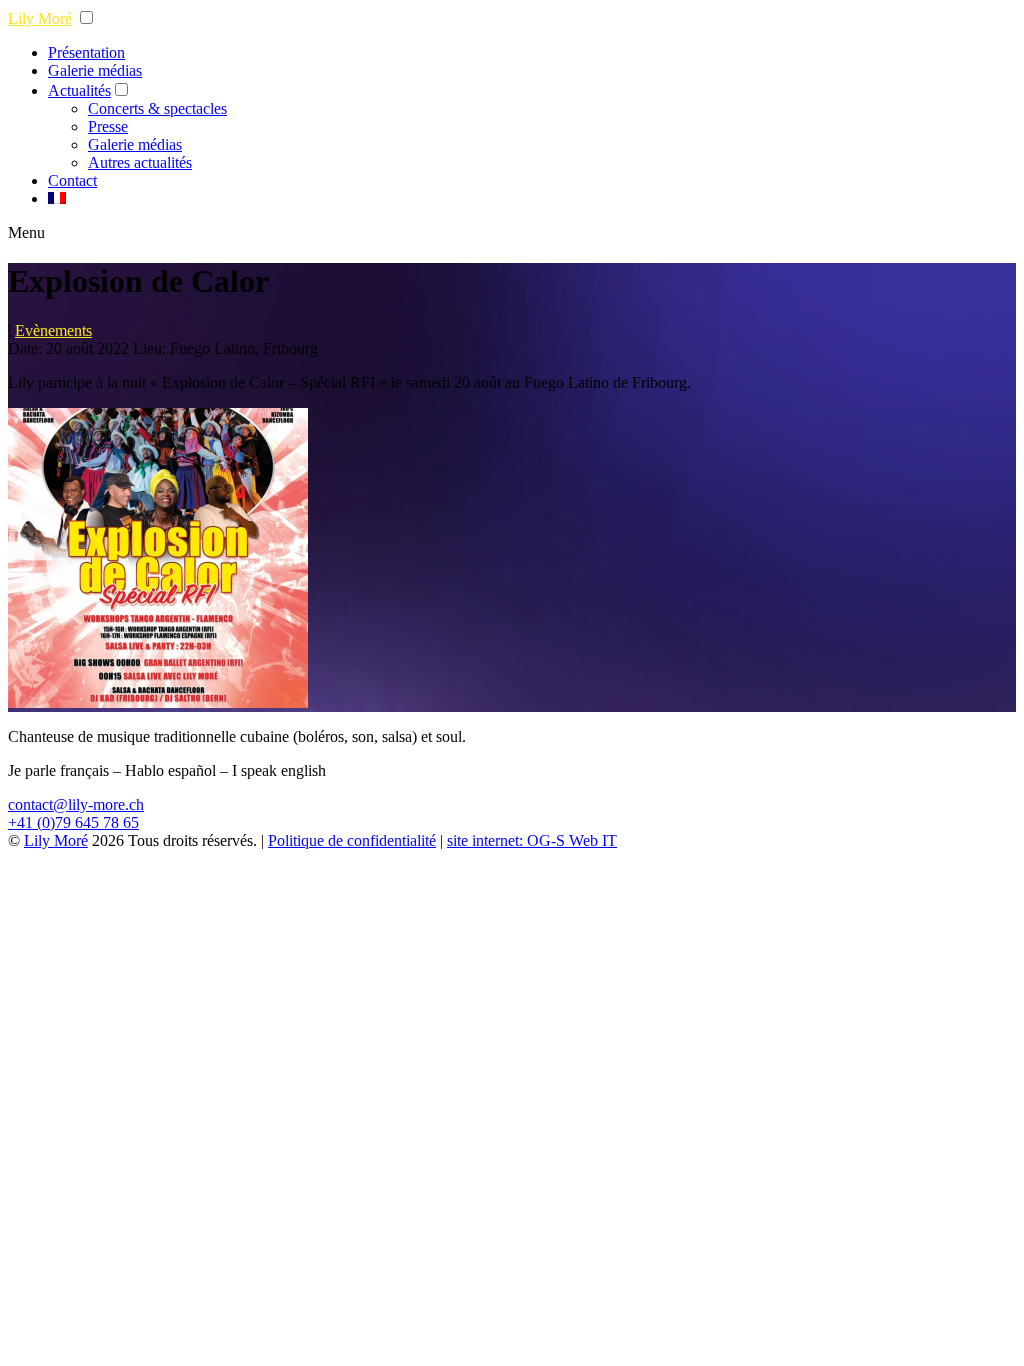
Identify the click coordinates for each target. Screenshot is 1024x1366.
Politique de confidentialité (352, 840)
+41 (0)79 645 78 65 (73, 822)
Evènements (53, 330)
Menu (26, 232)
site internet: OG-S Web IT (532, 840)
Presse (108, 126)
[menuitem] (57, 198)
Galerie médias (95, 70)
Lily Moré (40, 18)
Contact (72, 180)
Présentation (86, 52)
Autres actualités (140, 162)
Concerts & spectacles (157, 108)
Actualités (79, 90)
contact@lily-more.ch (76, 804)
